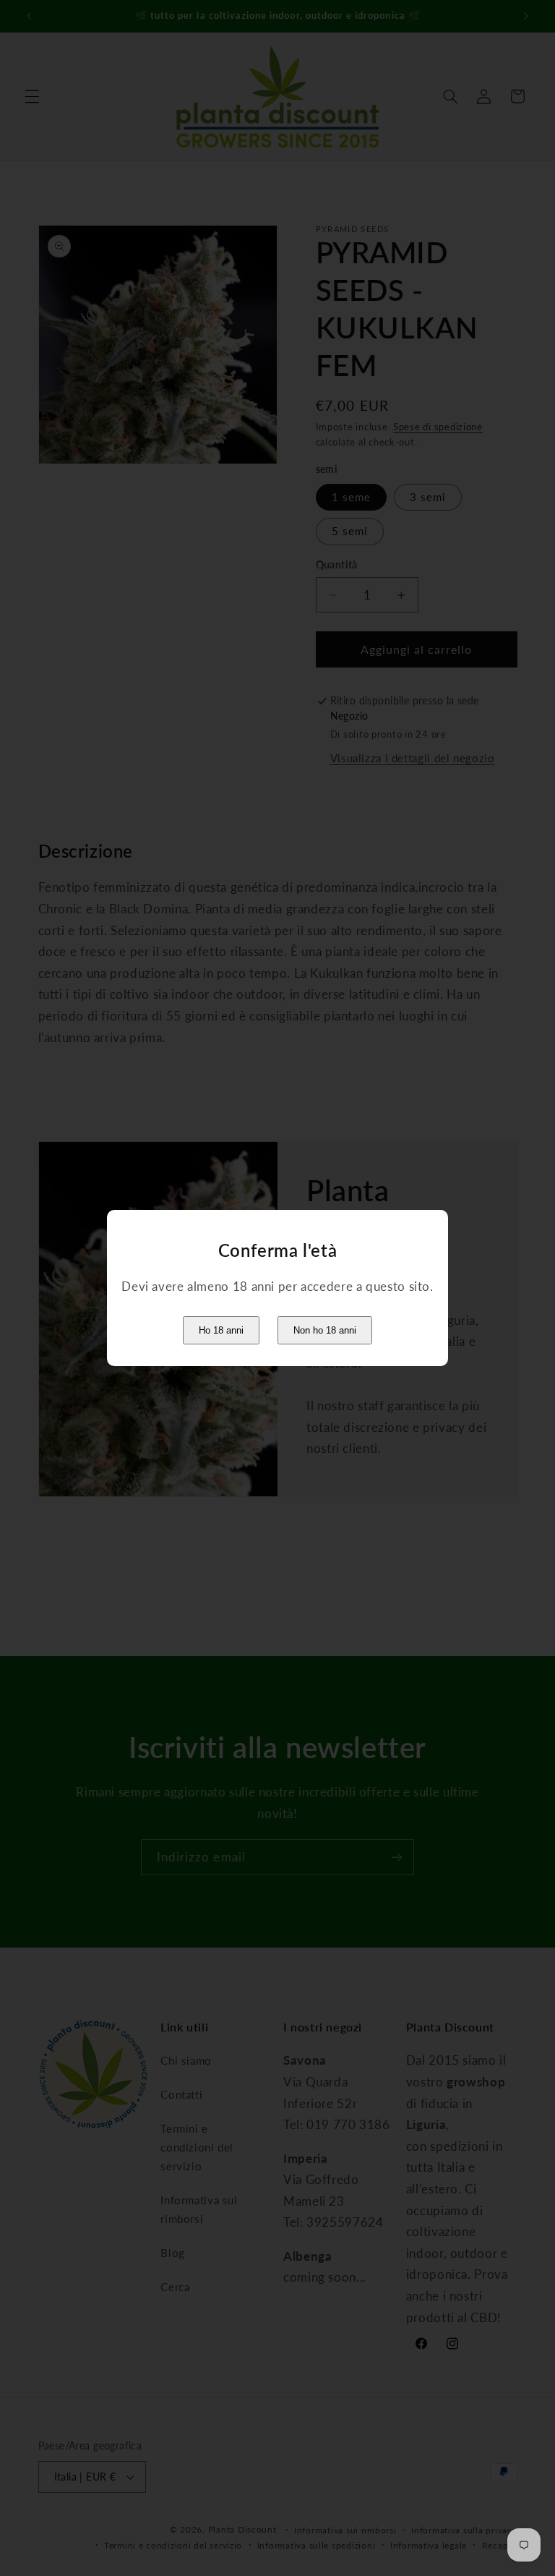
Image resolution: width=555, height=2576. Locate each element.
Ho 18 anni (221, 1330)
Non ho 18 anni (325, 1330)
